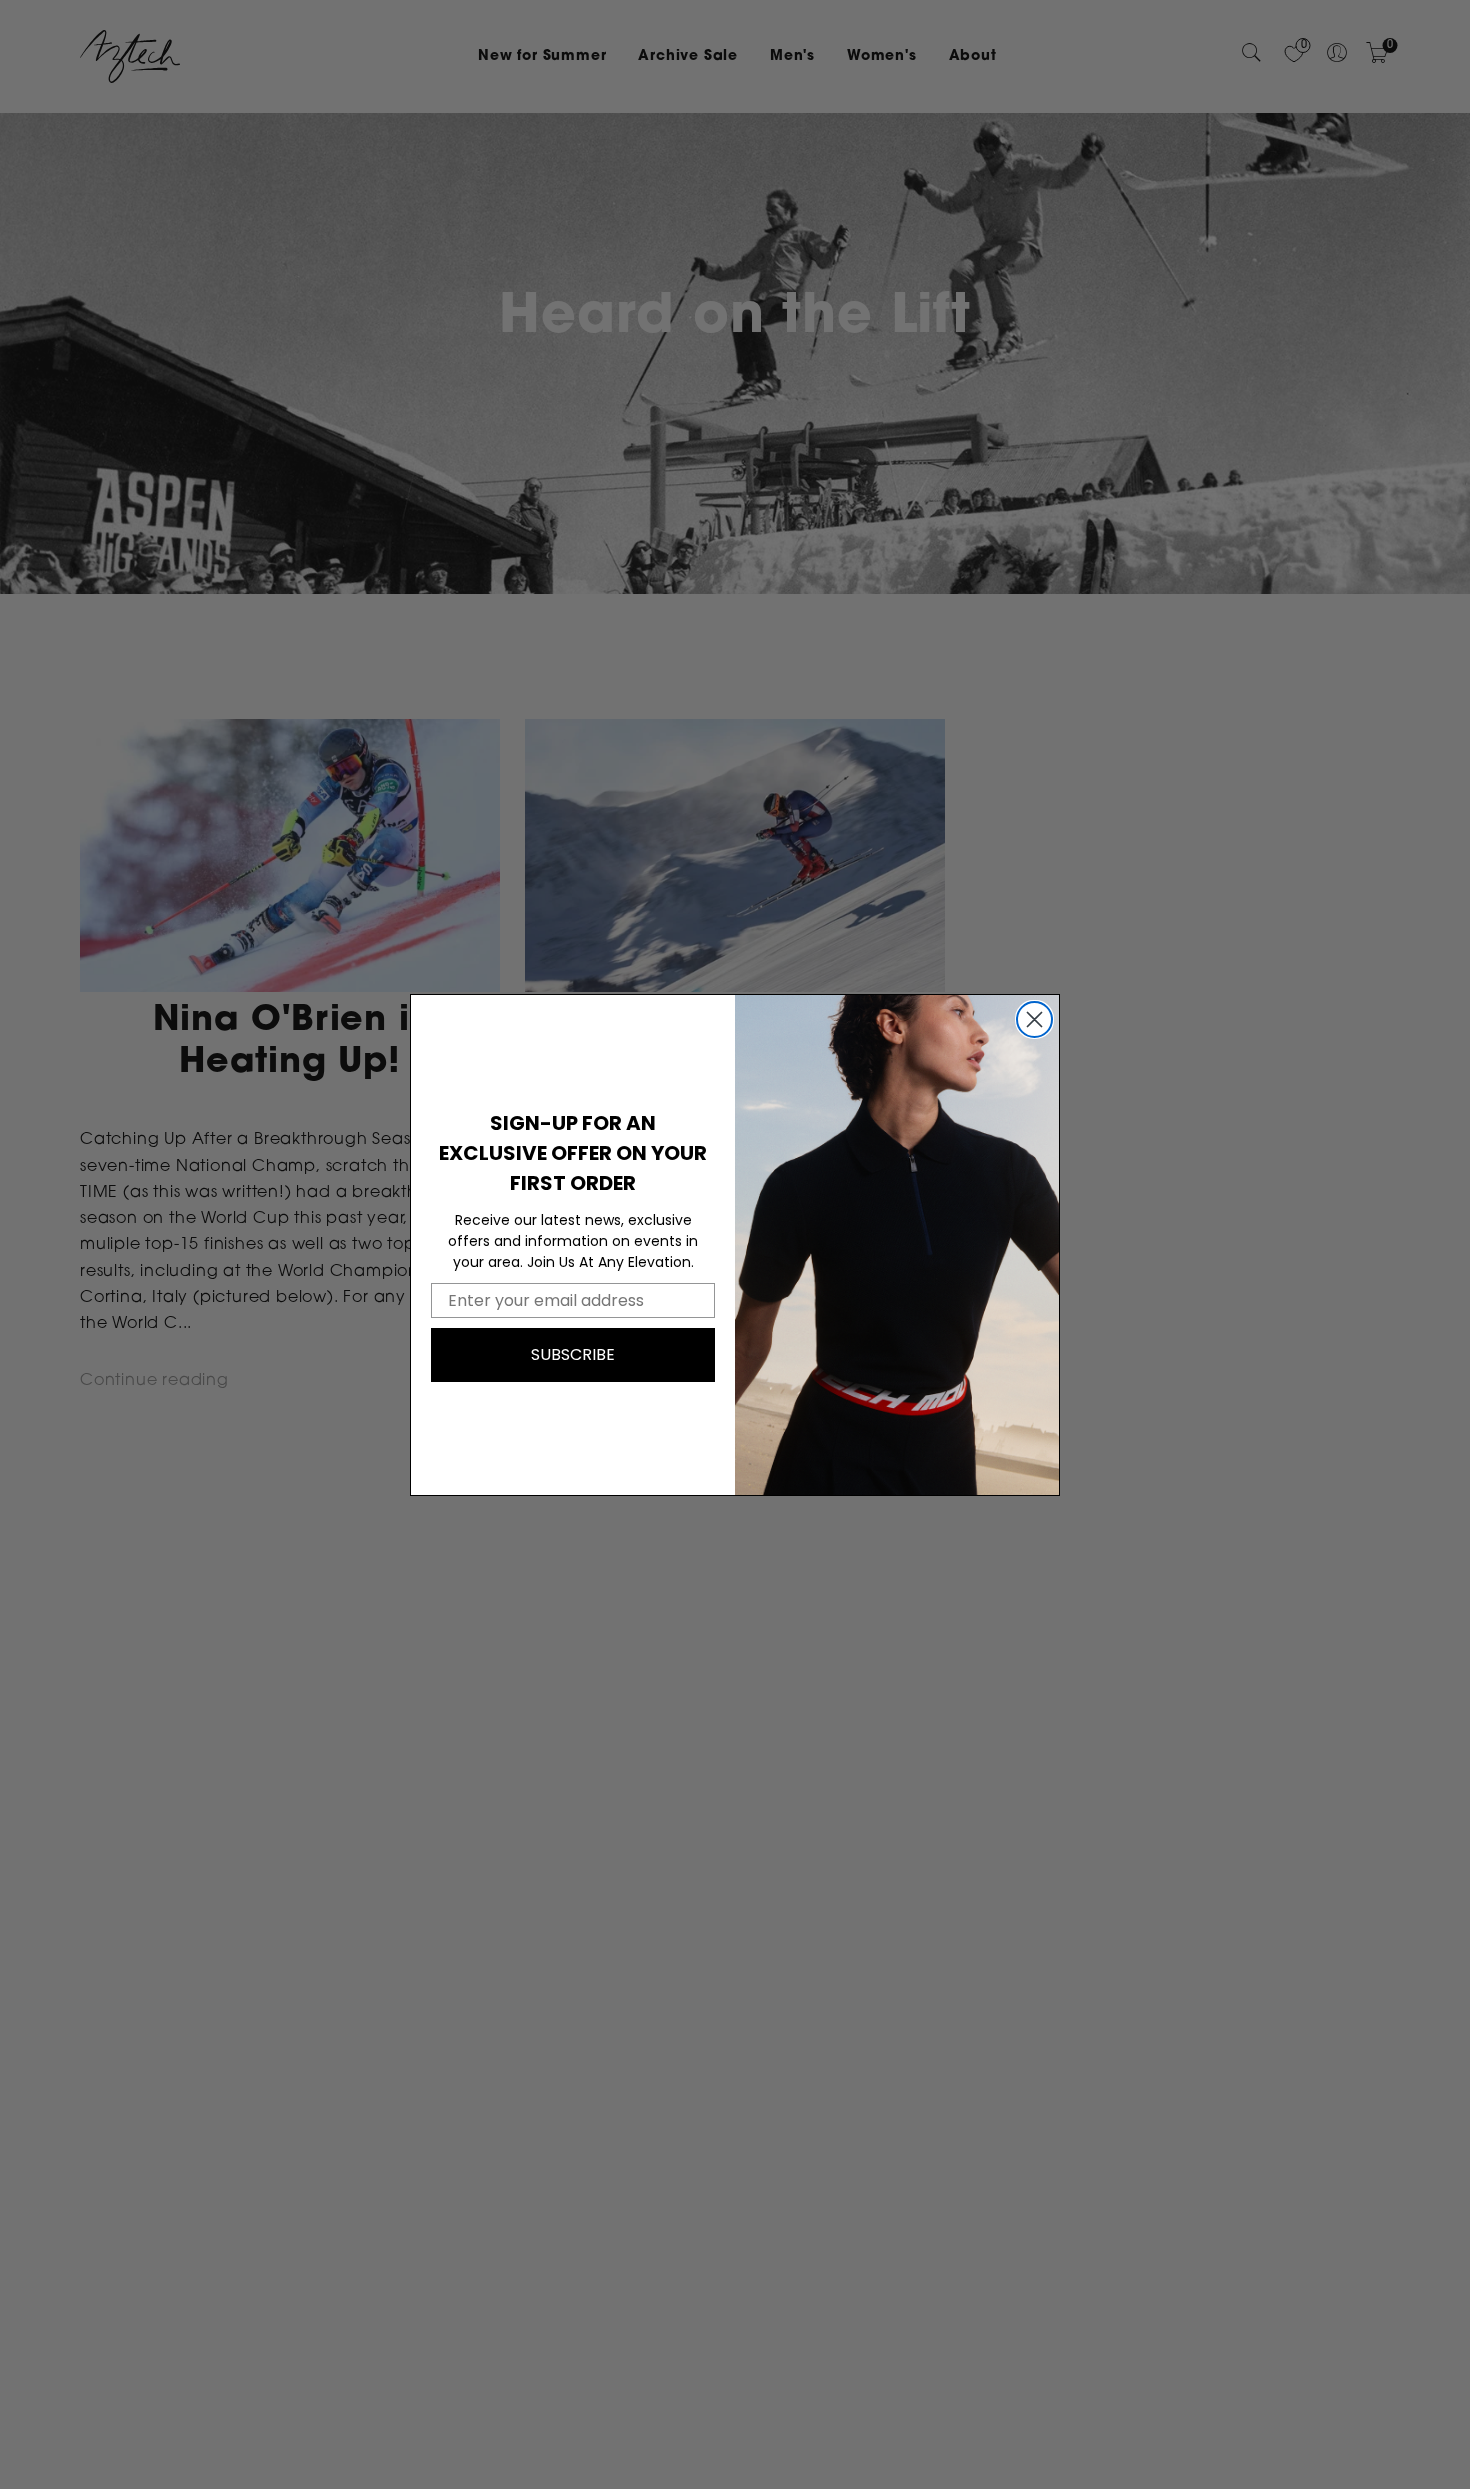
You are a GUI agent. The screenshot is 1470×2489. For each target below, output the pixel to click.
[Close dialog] (1034, 1019)
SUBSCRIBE (573, 1354)
